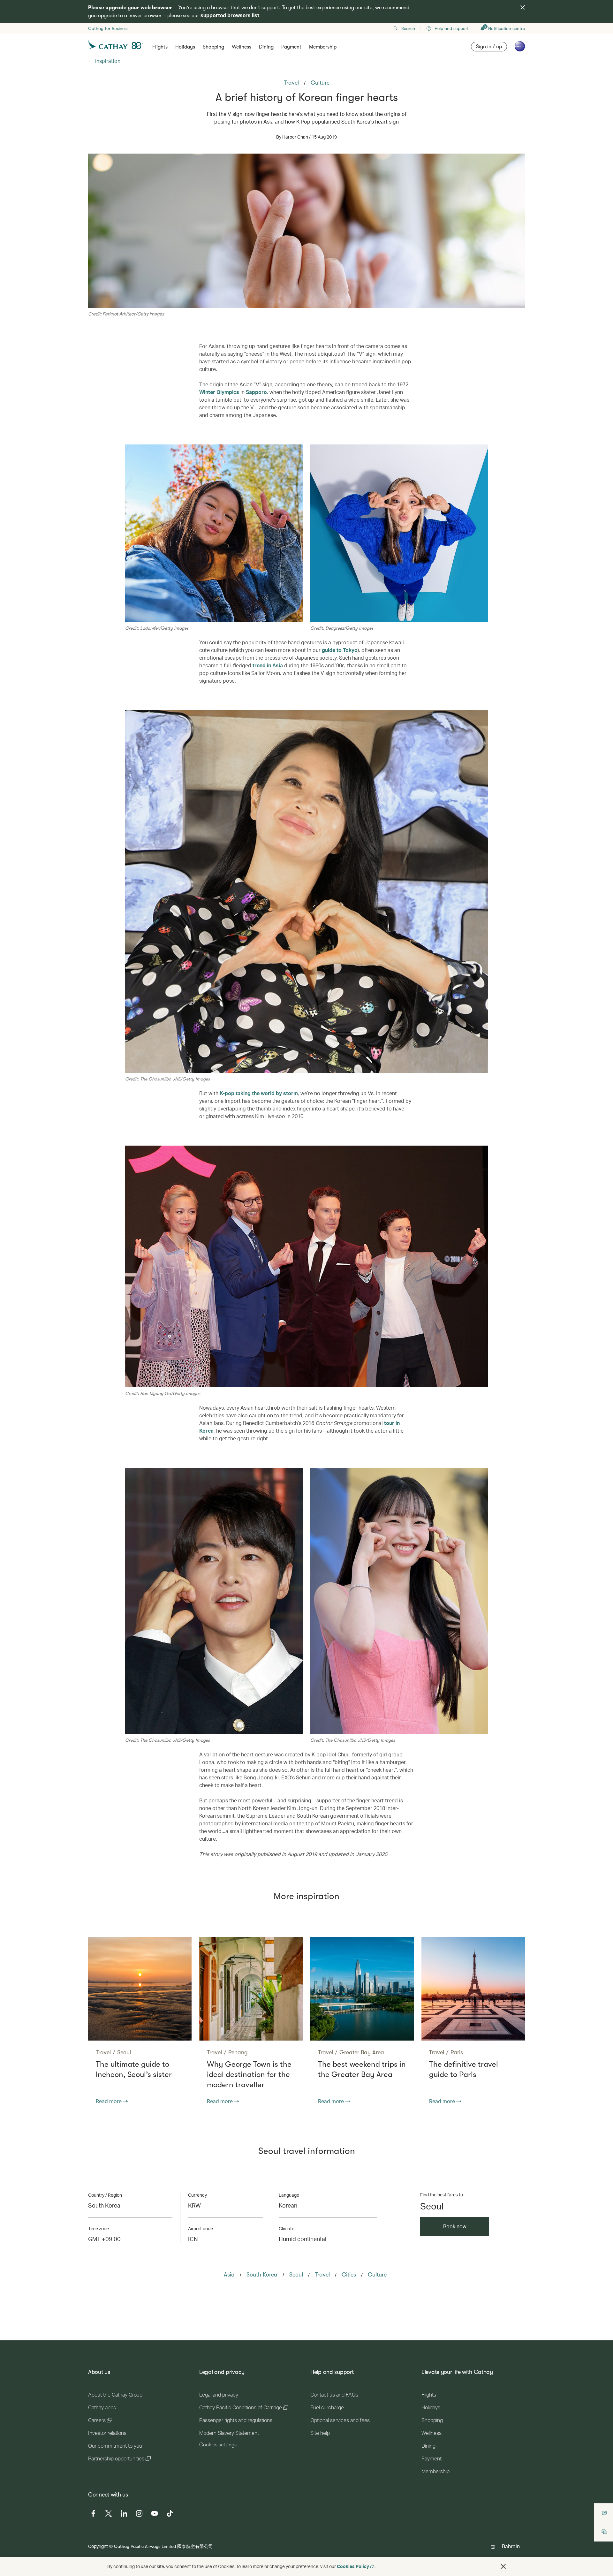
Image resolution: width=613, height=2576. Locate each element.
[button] (503, 2566)
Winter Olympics (219, 392)
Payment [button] (291, 47)
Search (408, 28)
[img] (523, 7)
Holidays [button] (185, 47)
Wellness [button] (242, 47)
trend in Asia (268, 665)
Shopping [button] (213, 47)
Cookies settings (218, 2445)
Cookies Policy (353, 2566)
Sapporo (256, 392)
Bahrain (511, 2546)
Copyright (98, 2546)
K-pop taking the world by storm (259, 1093)
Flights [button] (160, 47)
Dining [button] (266, 47)
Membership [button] (323, 47)
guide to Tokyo (340, 650)
